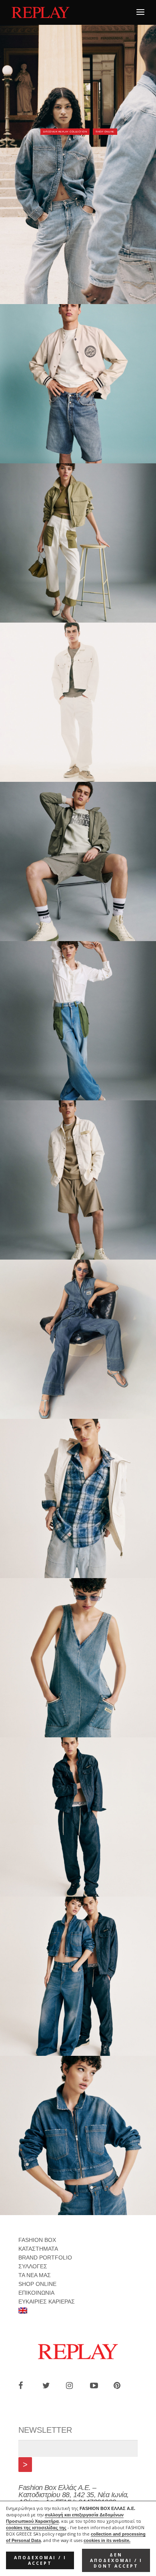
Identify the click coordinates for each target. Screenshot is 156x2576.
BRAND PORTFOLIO (45, 2258)
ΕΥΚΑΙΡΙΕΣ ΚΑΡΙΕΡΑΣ (47, 2302)
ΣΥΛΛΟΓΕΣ (33, 2266)
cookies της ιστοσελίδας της (36, 2528)
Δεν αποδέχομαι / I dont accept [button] (116, 2560)
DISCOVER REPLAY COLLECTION (65, 132)
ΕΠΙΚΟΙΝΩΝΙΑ (36, 2293)
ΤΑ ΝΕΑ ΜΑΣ (35, 2275)
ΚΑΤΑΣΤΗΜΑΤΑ (38, 2249)
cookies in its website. (107, 2540)
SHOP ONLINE (105, 132)
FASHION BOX (37, 2240)
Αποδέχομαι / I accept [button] (40, 2560)
